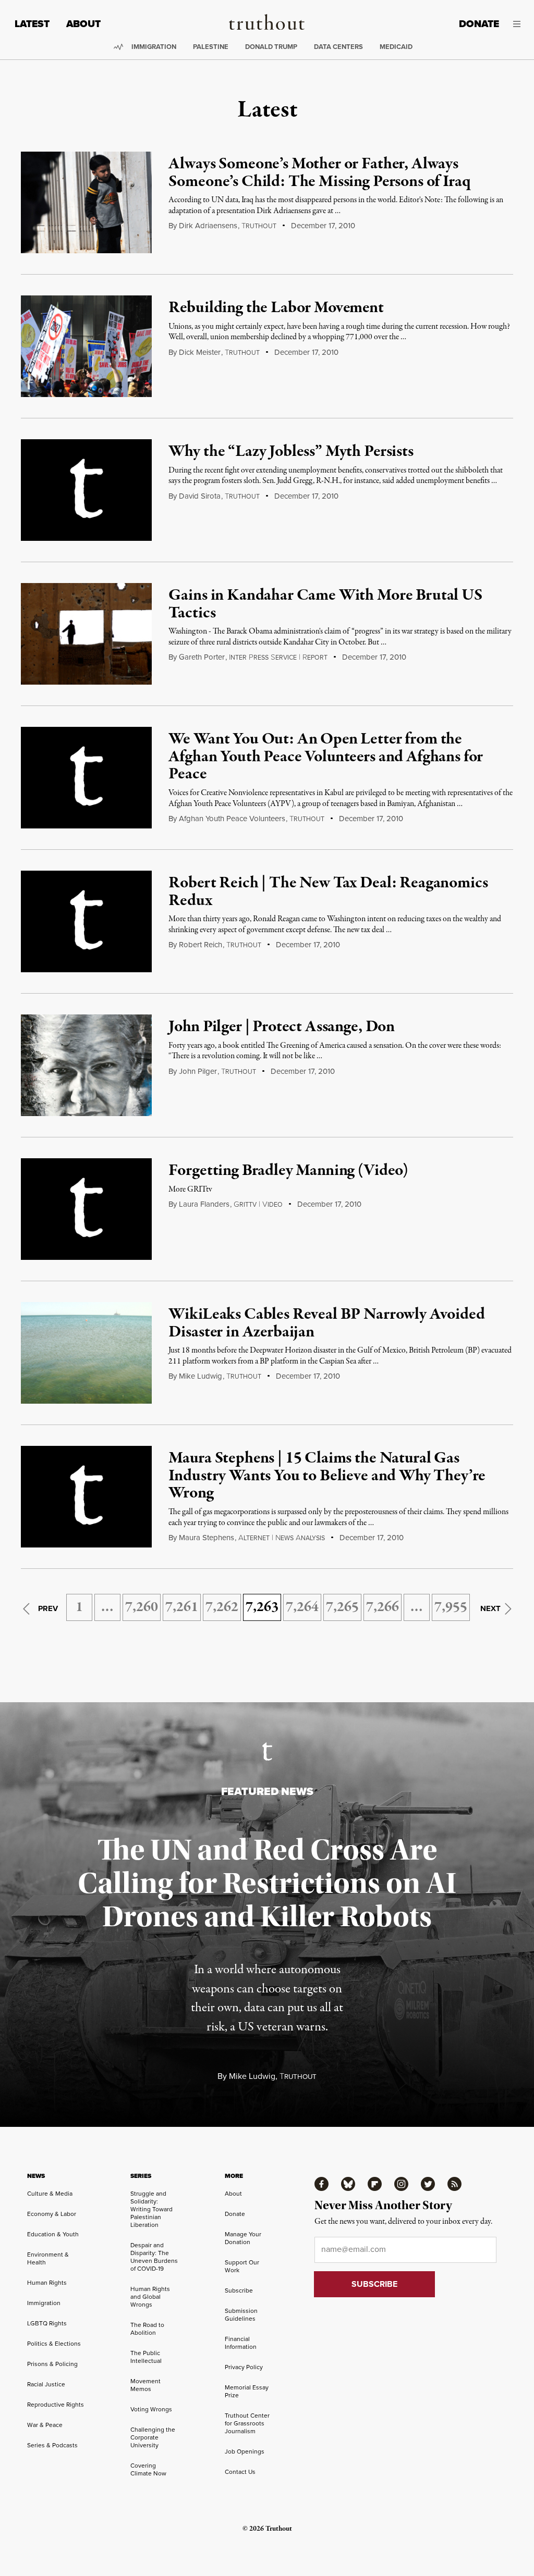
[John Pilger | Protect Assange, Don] (86, 1065)
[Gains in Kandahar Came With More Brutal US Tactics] (86, 634)
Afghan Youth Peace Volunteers (232, 819)
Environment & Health (48, 2258)
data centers (338, 47)
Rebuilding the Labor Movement (276, 308)
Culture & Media (50, 2194)
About (83, 24)
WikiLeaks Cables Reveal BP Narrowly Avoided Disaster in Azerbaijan (326, 1323)
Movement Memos (145, 2385)
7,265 (342, 1607)
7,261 (182, 1607)
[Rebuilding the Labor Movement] (86, 346)
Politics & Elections (54, 2344)
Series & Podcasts (52, 2445)
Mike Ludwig (201, 1376)
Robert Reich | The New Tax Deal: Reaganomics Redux (328, 892)
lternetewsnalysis (282, 1538)
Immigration (154, 47)
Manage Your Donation (243, 2238)
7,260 (142, 1607)
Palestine (211, 47)
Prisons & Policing (52, 2364)
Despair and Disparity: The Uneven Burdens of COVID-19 (154, 2257)
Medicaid (396, 47)
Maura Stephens (207, 1538)
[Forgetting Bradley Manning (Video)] (86, 1209)
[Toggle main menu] (518, 24)
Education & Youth (53, 2234)
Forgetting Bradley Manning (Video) (288, 1171)
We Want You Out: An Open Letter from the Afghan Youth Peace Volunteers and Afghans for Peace (326, 757)
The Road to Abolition (147, 2329)
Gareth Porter (202, 657)
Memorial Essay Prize (247, 2391)
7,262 (222, 1607)
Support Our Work (242, 2266)
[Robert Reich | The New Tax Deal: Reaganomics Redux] (86, 921)
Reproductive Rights (56, 2405)
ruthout (259, 226)
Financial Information (241, 2343)
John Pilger (198, 1071)
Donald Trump (271, 47)
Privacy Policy (244, 2367)
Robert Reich (201, 945)
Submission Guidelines (241, 2315)
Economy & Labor (52, 2214)
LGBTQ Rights (47, 2323)
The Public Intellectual (146, 2357)
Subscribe (239, 2290)
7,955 (451, 1607)
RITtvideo (258, 1205)
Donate (479, 24)
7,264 (302, 1607)
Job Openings (245, 2451)
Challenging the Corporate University (153, 2437)
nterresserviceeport (278, 658)
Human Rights (47, 2283)
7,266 (383, 1607)
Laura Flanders (204, 1204)
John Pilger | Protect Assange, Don (282, 1027)
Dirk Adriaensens (208, 226)
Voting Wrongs (151, 2409)
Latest (32, 24)
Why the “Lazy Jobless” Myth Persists (291, 452)
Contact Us (240, 2472)
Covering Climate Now (148, 2469)
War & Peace (45, 2425)
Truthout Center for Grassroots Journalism (247, 2423)
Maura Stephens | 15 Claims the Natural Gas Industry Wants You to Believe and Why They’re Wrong (327, 1476)
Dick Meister (200, 352)
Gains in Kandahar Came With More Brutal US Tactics (325, 604)
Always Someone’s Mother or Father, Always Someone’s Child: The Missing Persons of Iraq (319, 173)
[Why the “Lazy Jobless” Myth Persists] (86, 490)
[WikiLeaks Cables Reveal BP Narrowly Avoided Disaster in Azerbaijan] (86, 1353)
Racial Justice (46, 2384)
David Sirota (200, 496)
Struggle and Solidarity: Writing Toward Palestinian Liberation (151, 2209)
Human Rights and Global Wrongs (150, 2297)
